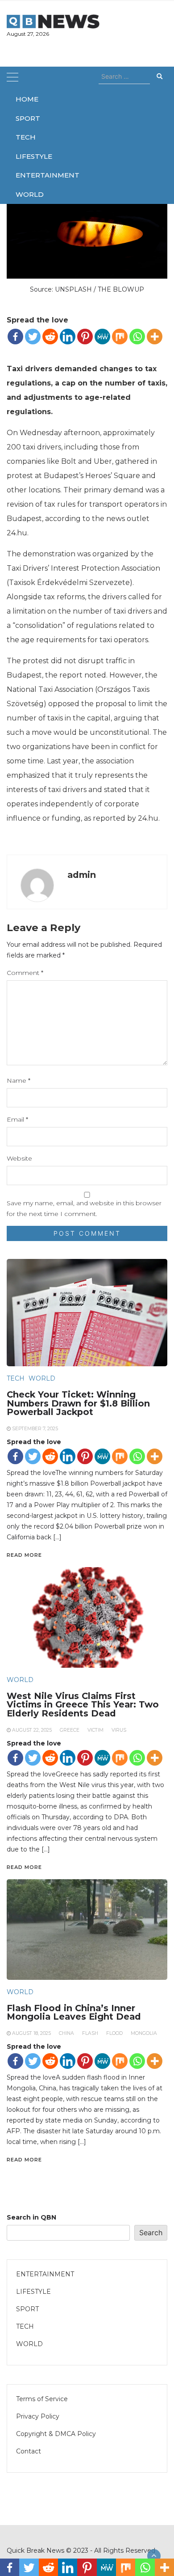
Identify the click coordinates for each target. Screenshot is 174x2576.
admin (82, 875)
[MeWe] (102, 337)
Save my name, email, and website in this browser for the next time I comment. (84, 1208)
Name (19, 1080)
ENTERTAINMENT (26, 175)
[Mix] (120, 337)
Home (26, 99)
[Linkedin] (68, 337)
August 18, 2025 (31, 2033)
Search (151, 2233)
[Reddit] (50, 337)
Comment (25, 973)
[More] (155, 337)
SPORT (26, 118)
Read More (24, 2160)
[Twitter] (33, 337)
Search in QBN (31, 2217)
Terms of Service (42, 2399)
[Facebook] (15, 337)
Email (17, 1119)
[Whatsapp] (137, 337)
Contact (29, 2451)
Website (19, 1158)
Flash (90, 2033)
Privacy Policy (38, 2416)
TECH (26, 137)
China (66, 2033)
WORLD (26, 194)
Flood (114, 2033)
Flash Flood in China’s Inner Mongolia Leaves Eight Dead (74, 2012)
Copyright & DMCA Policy (56, 2434)
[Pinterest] (85, 337)
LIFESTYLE (26, 156)
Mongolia (144, 2033)
